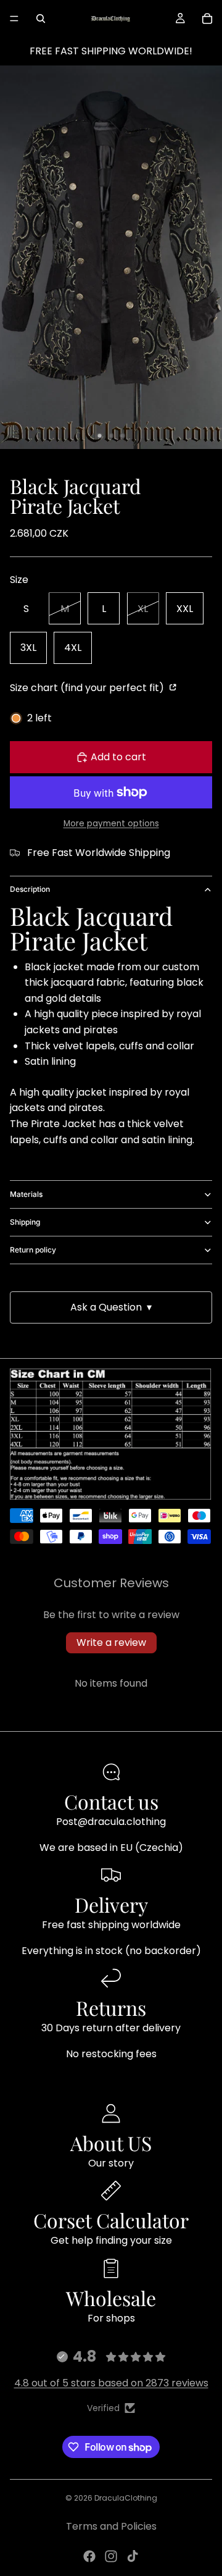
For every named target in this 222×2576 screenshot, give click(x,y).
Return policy (33, 1250)
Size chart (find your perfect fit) (88, 688)
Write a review (111, 1643)
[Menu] (14, 19)
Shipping (25, 1222)
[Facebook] (89, 2556)
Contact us (111, 1801)
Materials (26, 1194)
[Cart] (207, 19)
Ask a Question (111, 1307)
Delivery (111, 1904)
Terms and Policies (111, 2526)
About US (111, 2143)
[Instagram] (111, 2556)
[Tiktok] (133, 2556)
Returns (111, 2008)
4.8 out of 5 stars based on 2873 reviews (111, 2383)
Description (30, 889)
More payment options (111, 824)
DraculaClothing (126, 2498)
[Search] (41, 19)
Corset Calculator (111, 2220)
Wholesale (111, 2298)
